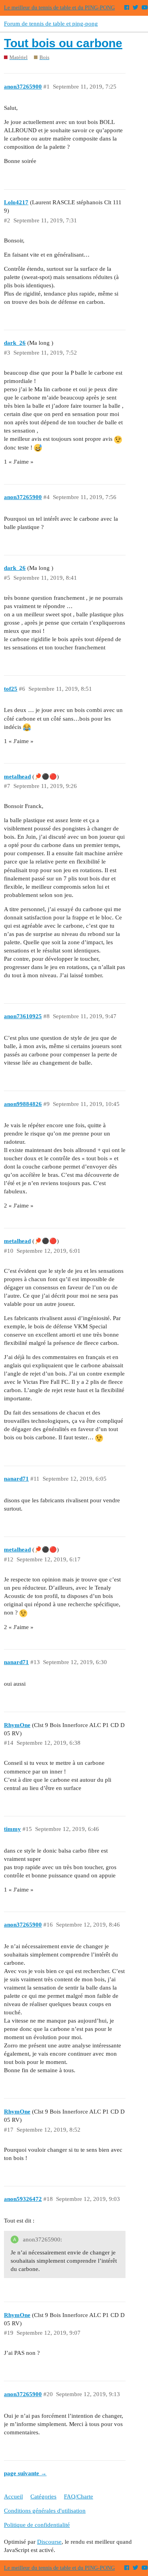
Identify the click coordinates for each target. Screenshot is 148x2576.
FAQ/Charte (79, 2496)
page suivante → (25, 2473)
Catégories (43, 2496)
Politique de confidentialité (37, 2525)
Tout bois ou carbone (63, 43)
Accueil (13, 2496)
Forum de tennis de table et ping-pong (51, 24)
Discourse (49, 2542)
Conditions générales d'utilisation (45, 2511)
